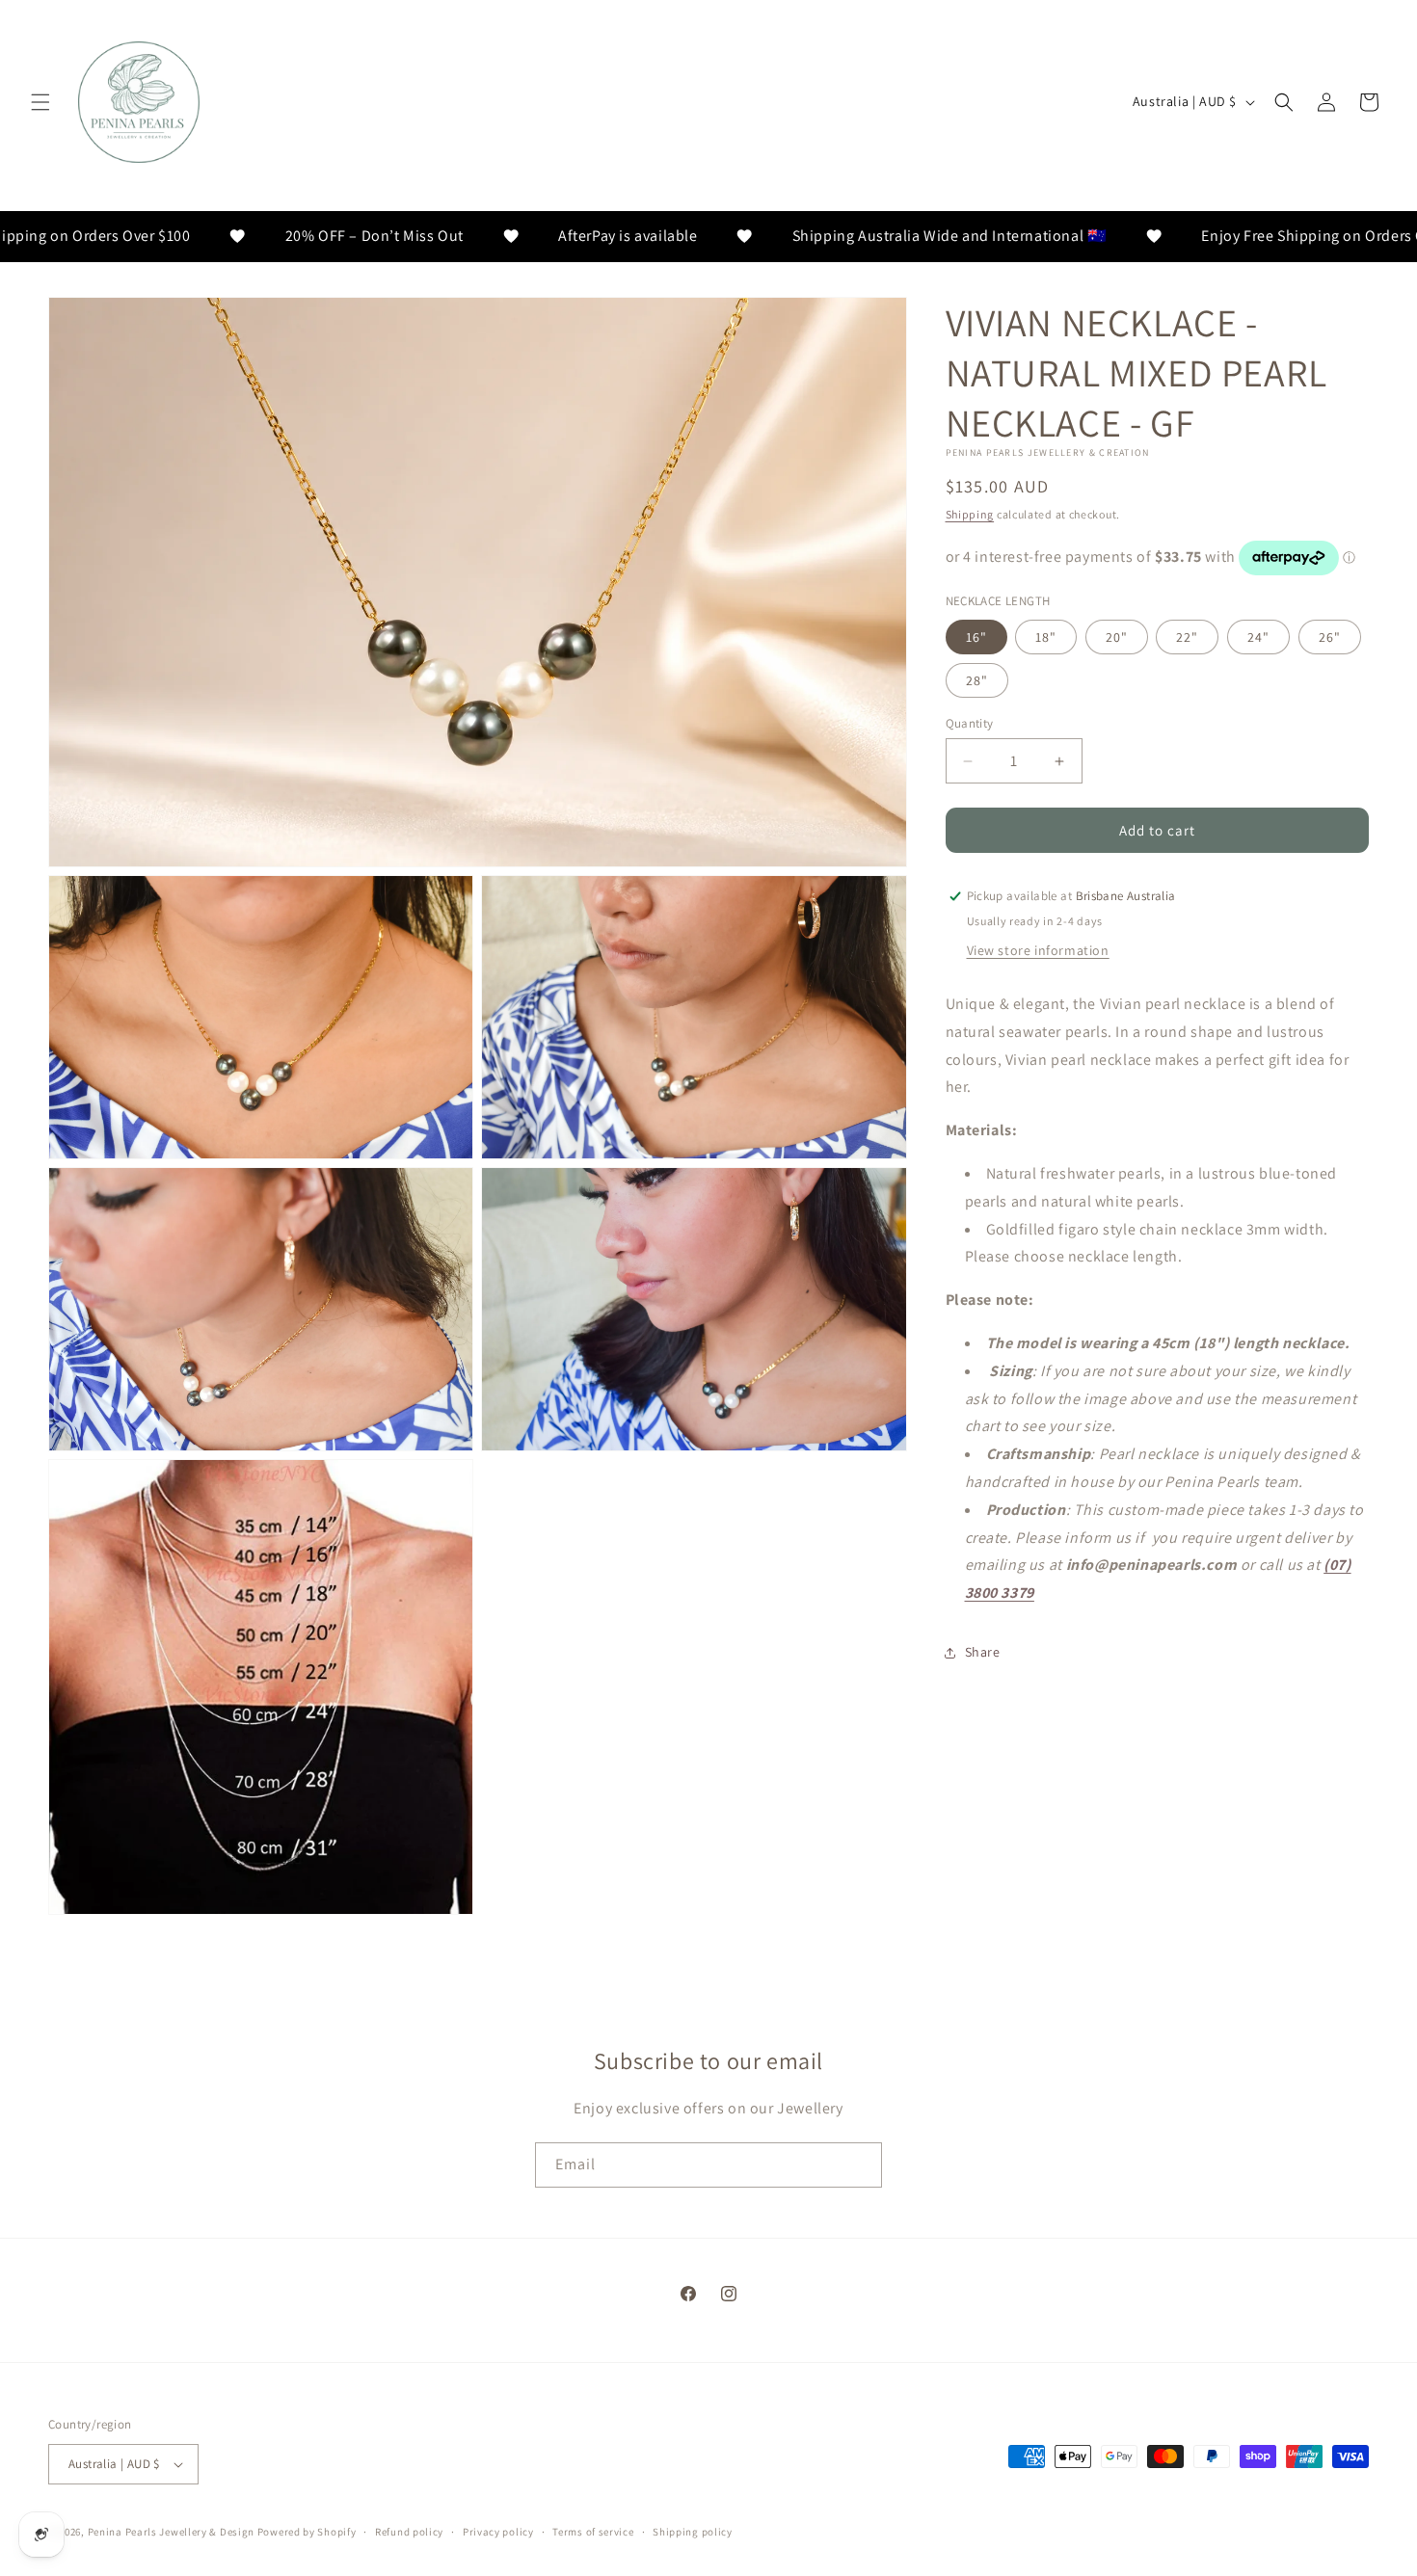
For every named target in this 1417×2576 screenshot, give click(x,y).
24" (1258, 637)
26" (1330, 637)
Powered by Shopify (307, 2532)
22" (1187, 637)
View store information (1038, 950)
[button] (40, 102)
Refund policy (409, 2531)
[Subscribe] (860, 2165)
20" (1117, 637)
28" (977, 680)
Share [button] (983, 1652)
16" (976, 637)
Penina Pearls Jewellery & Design (171, 2532)
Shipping (970, 514)
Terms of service (593, 2531)
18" (1046, 637)
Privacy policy (498, 2531)
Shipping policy (693, 2531)
